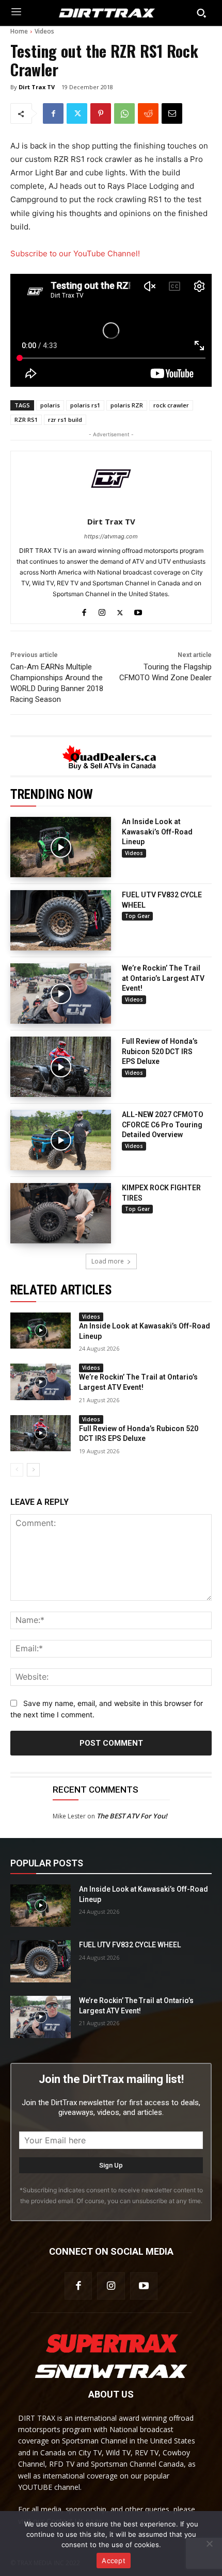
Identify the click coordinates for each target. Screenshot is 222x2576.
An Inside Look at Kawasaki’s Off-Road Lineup (157, 832)
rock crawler (171, 405)
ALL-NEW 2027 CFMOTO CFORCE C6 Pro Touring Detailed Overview (163, 1125)
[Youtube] (138, 610)
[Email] (172, 113)
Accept (114, 2561)
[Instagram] (102, 610)
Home (19, 31)
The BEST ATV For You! (132, 1816)
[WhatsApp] (124, 113)
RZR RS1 (26, 420)
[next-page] (33, 1470)
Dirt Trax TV (37, 87)
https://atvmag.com (111, 536)
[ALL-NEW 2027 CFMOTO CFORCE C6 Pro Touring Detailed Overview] (61, 1140)
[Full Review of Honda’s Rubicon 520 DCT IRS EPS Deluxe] (61, 1067)
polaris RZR (127, 405)
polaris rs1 (85, 405)
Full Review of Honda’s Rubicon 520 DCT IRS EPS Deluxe (160, 1051)
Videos (44, 31)
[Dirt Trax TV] (111, 479)
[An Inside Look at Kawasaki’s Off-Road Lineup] (61, 847)
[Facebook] (53, 113)
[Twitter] (77, 113)
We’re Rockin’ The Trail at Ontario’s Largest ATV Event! (163, 978)
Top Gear (137, 916)
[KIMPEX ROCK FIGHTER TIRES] (61, 1213)
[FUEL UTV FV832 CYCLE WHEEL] (61, 920)
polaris (50, 405)
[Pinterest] (101, 113)
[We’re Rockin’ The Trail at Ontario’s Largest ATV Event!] (61, 994)
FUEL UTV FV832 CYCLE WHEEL (130, 1945)
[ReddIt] (148, 113)
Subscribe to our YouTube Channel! (75, 253)
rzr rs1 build (65, 420)
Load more (108, 1261)
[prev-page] (17, 1470)
